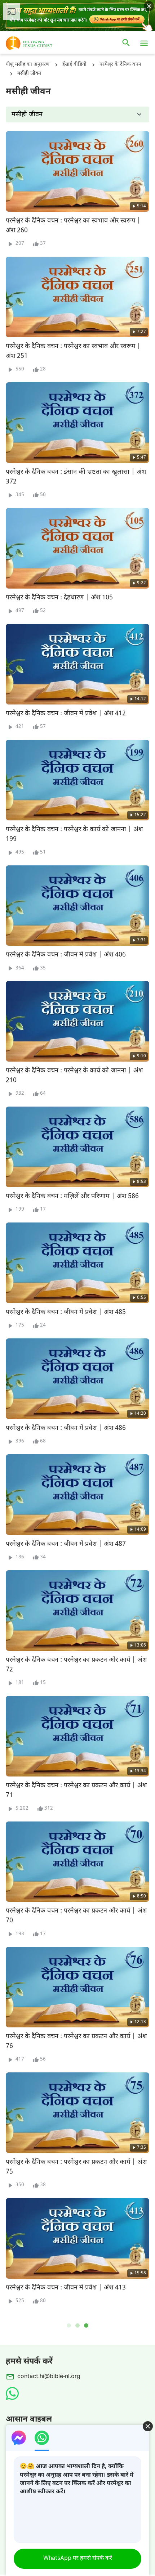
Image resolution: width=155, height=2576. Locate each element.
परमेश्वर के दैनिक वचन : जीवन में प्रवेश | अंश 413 (66, 2288)
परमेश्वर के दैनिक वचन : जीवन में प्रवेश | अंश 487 (66, 1544)
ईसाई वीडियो (74, 65)
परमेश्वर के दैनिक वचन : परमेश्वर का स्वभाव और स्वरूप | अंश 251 (73, 351)
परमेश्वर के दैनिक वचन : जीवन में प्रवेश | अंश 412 (66, 714)
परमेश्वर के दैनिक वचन (120, 65)
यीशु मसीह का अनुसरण (28, 65)
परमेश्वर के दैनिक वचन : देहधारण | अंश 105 (59, 598)
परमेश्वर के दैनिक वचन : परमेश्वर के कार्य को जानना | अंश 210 (74, 1076)
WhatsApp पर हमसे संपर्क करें (78, 2559)
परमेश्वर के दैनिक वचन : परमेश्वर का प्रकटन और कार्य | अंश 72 (76, 1665)
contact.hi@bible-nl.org (49, 2377)
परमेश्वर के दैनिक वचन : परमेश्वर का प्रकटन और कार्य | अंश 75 (76, 2167)
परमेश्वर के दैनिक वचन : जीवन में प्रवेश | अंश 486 (66, 1428)
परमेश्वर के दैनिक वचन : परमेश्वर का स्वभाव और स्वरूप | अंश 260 (73, 226)
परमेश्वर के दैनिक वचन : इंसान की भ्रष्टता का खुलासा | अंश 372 (76, 477)
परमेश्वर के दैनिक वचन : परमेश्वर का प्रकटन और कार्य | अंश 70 (76, 1916)
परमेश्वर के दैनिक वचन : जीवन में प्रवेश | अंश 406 (66, 955)
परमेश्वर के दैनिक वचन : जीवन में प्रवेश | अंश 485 (66, 1312)
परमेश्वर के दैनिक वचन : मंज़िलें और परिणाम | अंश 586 (72, 1196)
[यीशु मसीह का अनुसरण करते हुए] (40, 43)
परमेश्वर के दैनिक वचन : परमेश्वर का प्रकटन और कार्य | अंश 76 (76, 2041)
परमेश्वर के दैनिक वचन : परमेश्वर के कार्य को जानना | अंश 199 (74, 834)
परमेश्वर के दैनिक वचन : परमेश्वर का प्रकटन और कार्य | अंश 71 (76, 1791)
